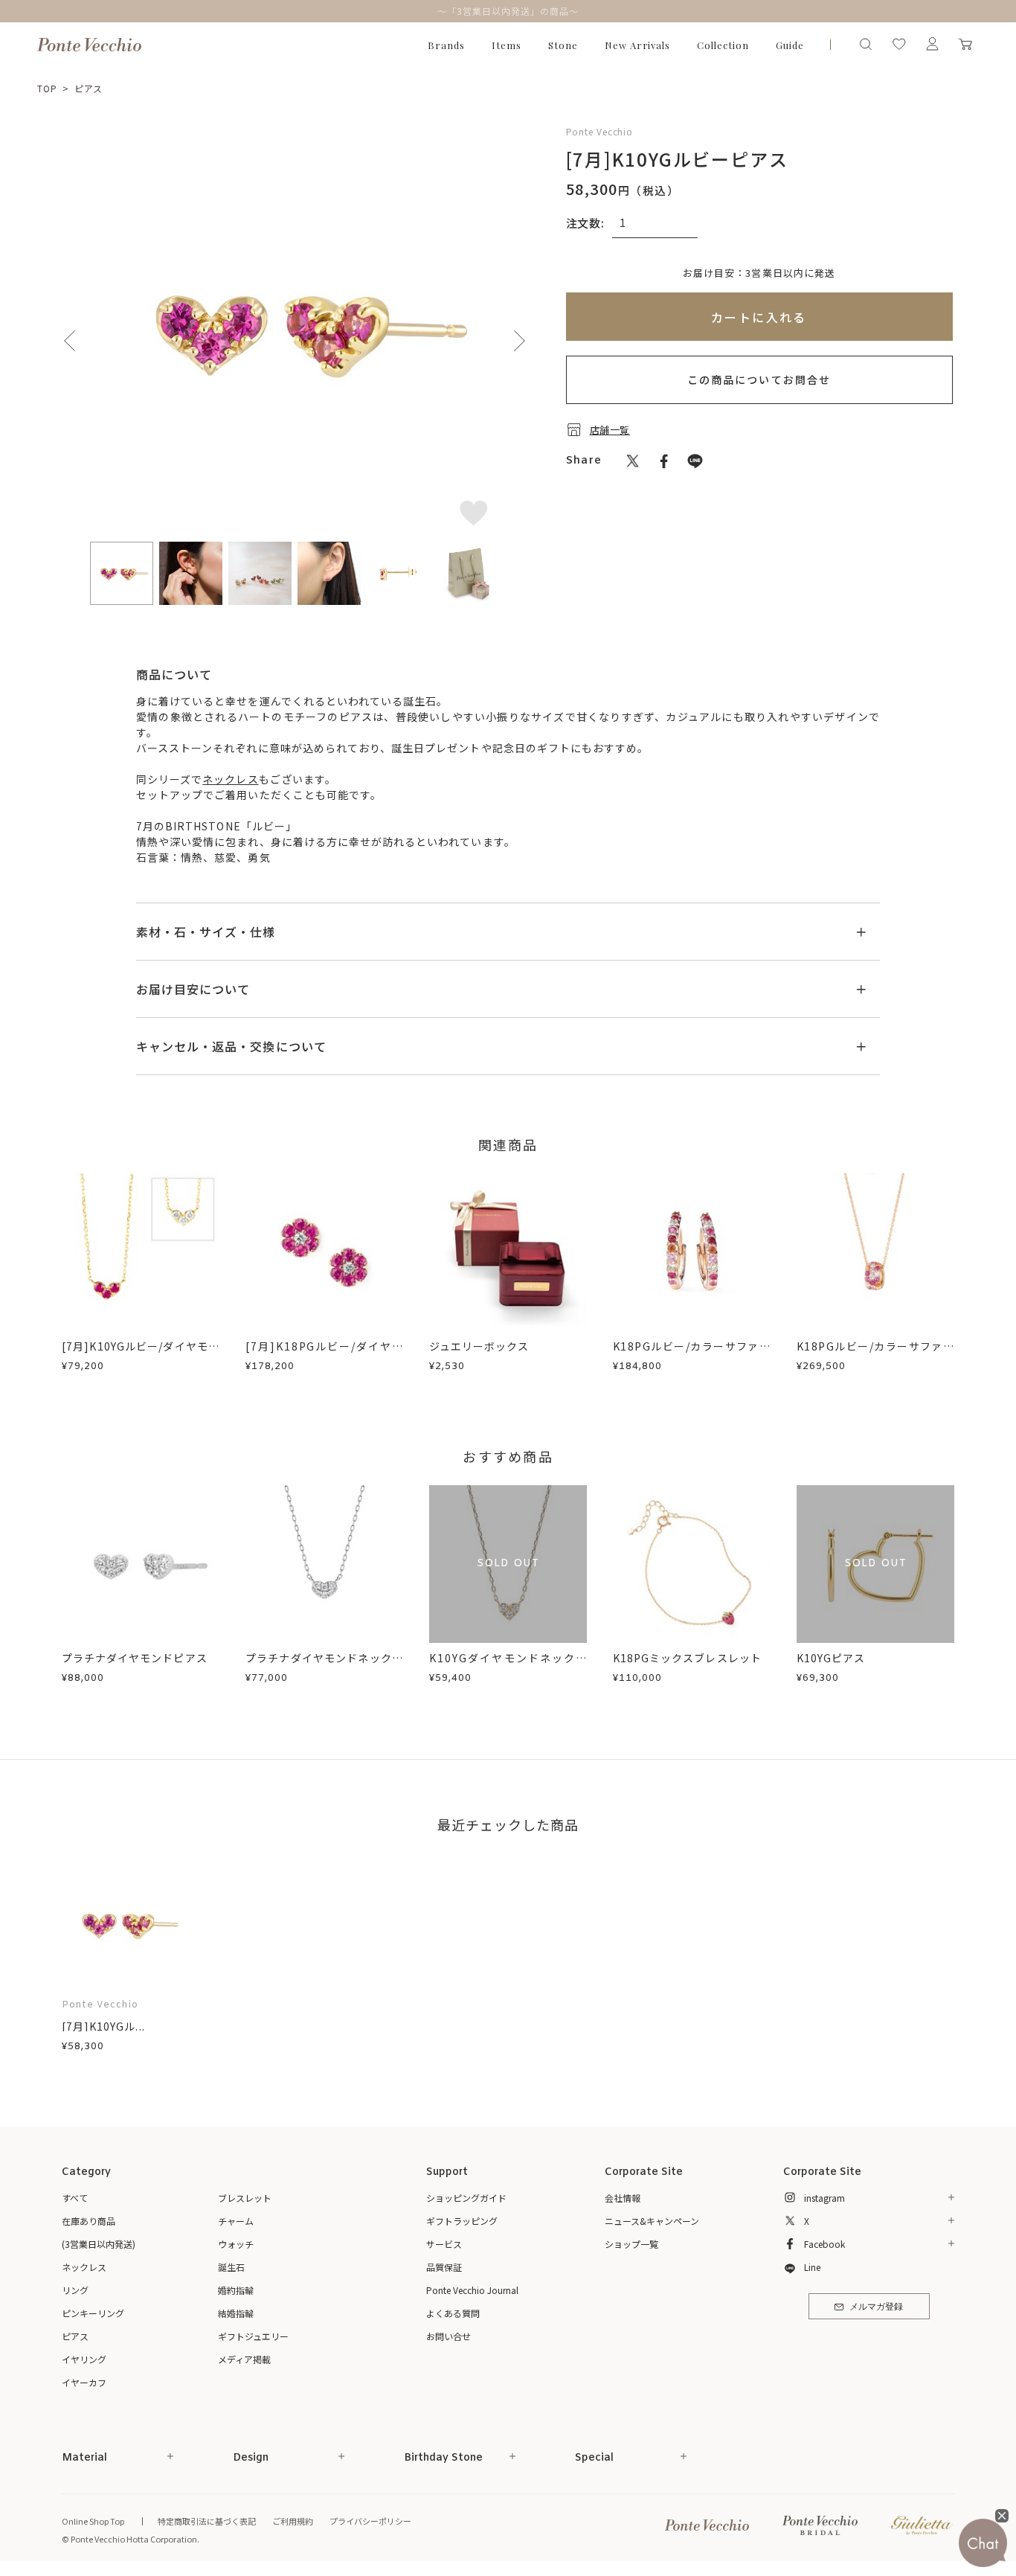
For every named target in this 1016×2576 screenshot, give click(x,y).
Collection (723, 45)
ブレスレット (245, 2198)
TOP (47, 88)
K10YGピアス (831, 1658)
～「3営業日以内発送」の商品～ (508, 11)
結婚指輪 (236, 2313)
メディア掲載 (244, 2359)
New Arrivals (638, 45)
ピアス (89, 88)
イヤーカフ (84, 2382)
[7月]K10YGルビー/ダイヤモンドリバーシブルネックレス (141, 1354)
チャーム (236, 2221)
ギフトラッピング (462, 2221)
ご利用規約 (293, 2521)
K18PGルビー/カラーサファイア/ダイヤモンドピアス (692, 1354)
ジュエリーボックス (479, 1346)
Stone (563, 45)
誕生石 (231, 2267)
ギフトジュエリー (253, 2336)
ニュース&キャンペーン (652, 2221)
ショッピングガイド (466, 2198)
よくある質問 (453, 2313)
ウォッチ (236, 2244)
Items (507, 45)
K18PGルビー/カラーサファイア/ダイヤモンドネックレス (875, 1354)
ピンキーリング (93, 2313)
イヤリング (84, 2359)
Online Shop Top (93, 2521)
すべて (75, 2198)
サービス (444, 2244)
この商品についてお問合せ (759, 379)
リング (75, 2290)
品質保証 (444, 2267)
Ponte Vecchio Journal (472, 2290)
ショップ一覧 (631, 2244)
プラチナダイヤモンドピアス (135, 1658)
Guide (790, 45)
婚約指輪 (236, 2290)
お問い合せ (448, 2336)
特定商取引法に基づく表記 (207, 2521)
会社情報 (623, 2198)
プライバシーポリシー (370, 2521)
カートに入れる (759, 317)
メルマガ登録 (876, 2307)
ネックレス (230, 779)
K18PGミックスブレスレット (687, 1658)
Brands (446, 45)
